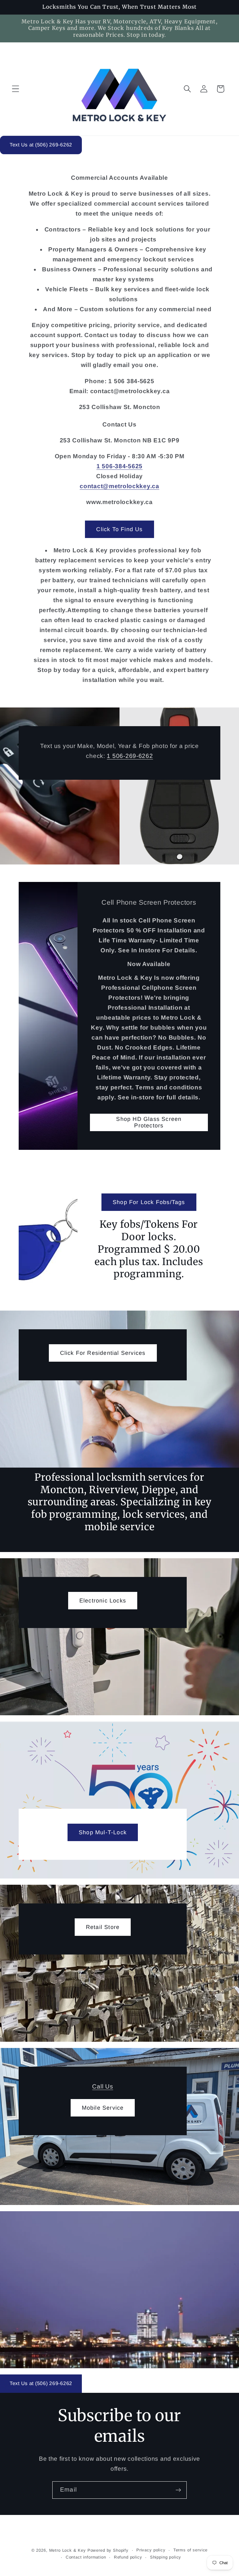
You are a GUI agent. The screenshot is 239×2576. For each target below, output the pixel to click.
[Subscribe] (178, 2490)
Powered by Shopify (108, 2550)
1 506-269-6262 (130, 756)
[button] (16, 89)
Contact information (86, 2557)
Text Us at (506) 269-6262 (41, 145)
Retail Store (103, 1927)
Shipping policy (166, 2557)
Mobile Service (103, 2107)
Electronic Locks (103, 1600)
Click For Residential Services (103, 1353)
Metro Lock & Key (68, 2550)
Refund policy (128, 2557)
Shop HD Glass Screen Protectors (149, 1122)
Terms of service (190, 2550)
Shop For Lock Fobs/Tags (149, 1202)
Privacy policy (151, 2550)
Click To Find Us (119, 529)
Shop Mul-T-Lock (103, 1832)
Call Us (103, 2086)
